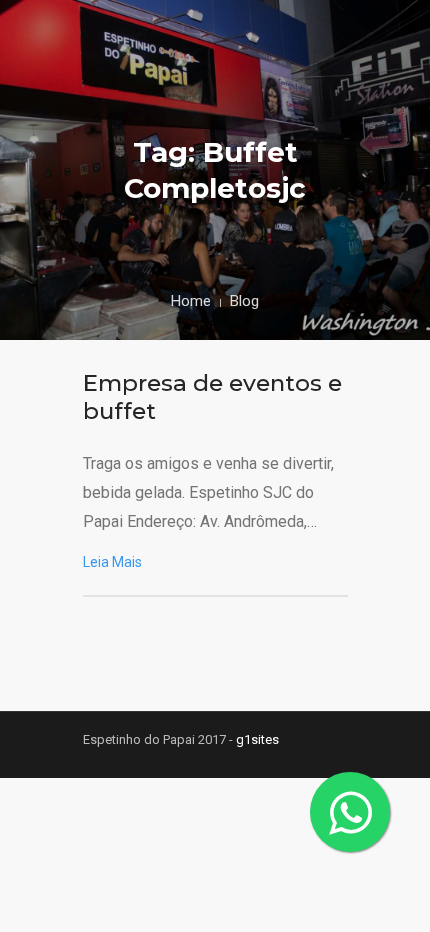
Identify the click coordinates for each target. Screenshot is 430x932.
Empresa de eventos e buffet (212, 397)
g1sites (257, 739)
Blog (244, 301)
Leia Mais (112, 562)
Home (191, 301)
